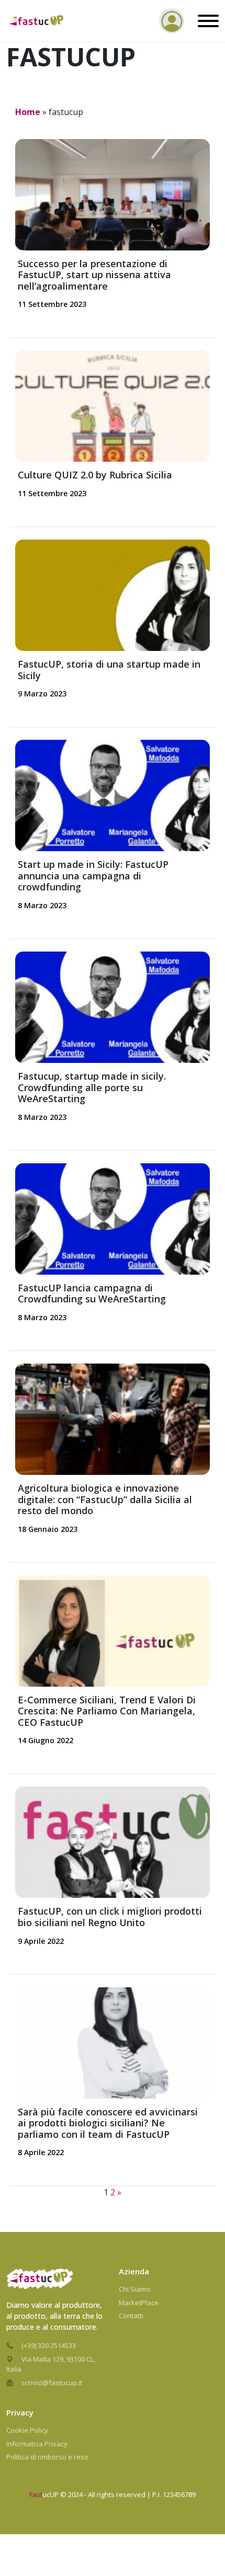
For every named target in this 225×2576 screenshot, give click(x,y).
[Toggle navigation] (206, 21)
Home (28, 112)
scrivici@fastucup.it (52, 2383)
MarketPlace (139, 2303)
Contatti (131, 2316)
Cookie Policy (27, 2430)
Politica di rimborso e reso (47, 2457)
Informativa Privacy (37, 2444)
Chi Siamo (134, 2289)
